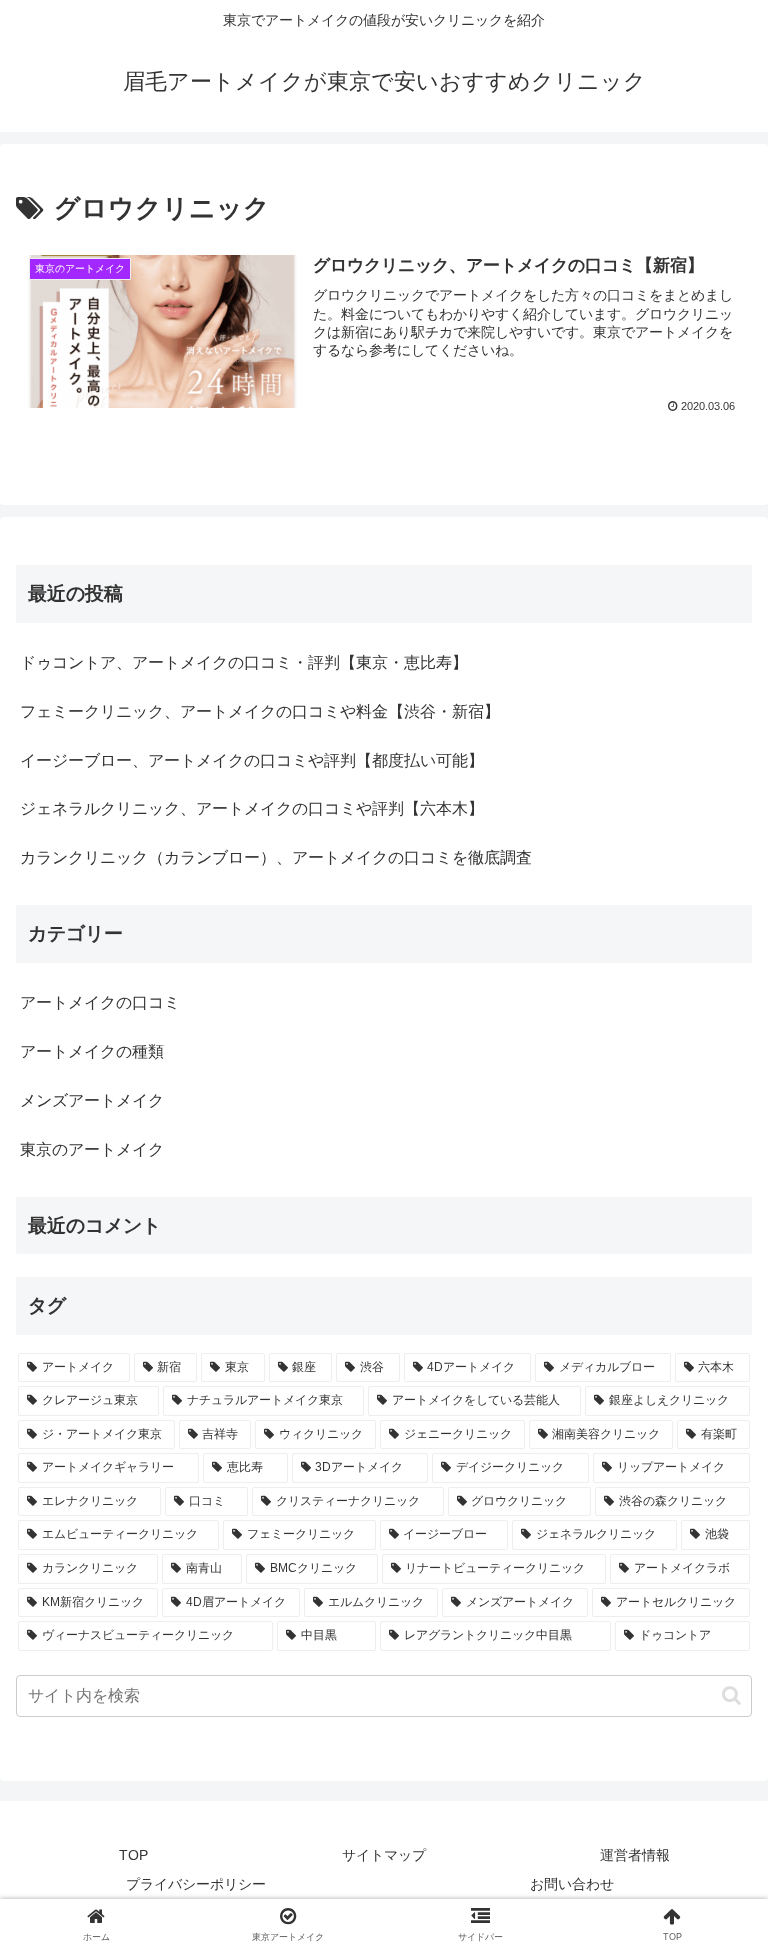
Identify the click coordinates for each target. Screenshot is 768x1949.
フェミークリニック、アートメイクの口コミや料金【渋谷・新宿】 (260, 711)
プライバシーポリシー (196, 1884)
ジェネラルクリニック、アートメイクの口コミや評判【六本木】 (252, 808)
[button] (731, 1695)
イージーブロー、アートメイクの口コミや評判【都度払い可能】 (252, 760)
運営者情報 (635, 1855)
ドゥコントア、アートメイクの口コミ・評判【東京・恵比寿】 (244, 662)
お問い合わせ (572, 1884)
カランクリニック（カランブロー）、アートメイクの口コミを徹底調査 (276, 857)
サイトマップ (384, 1855)
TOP (133, 1855)
